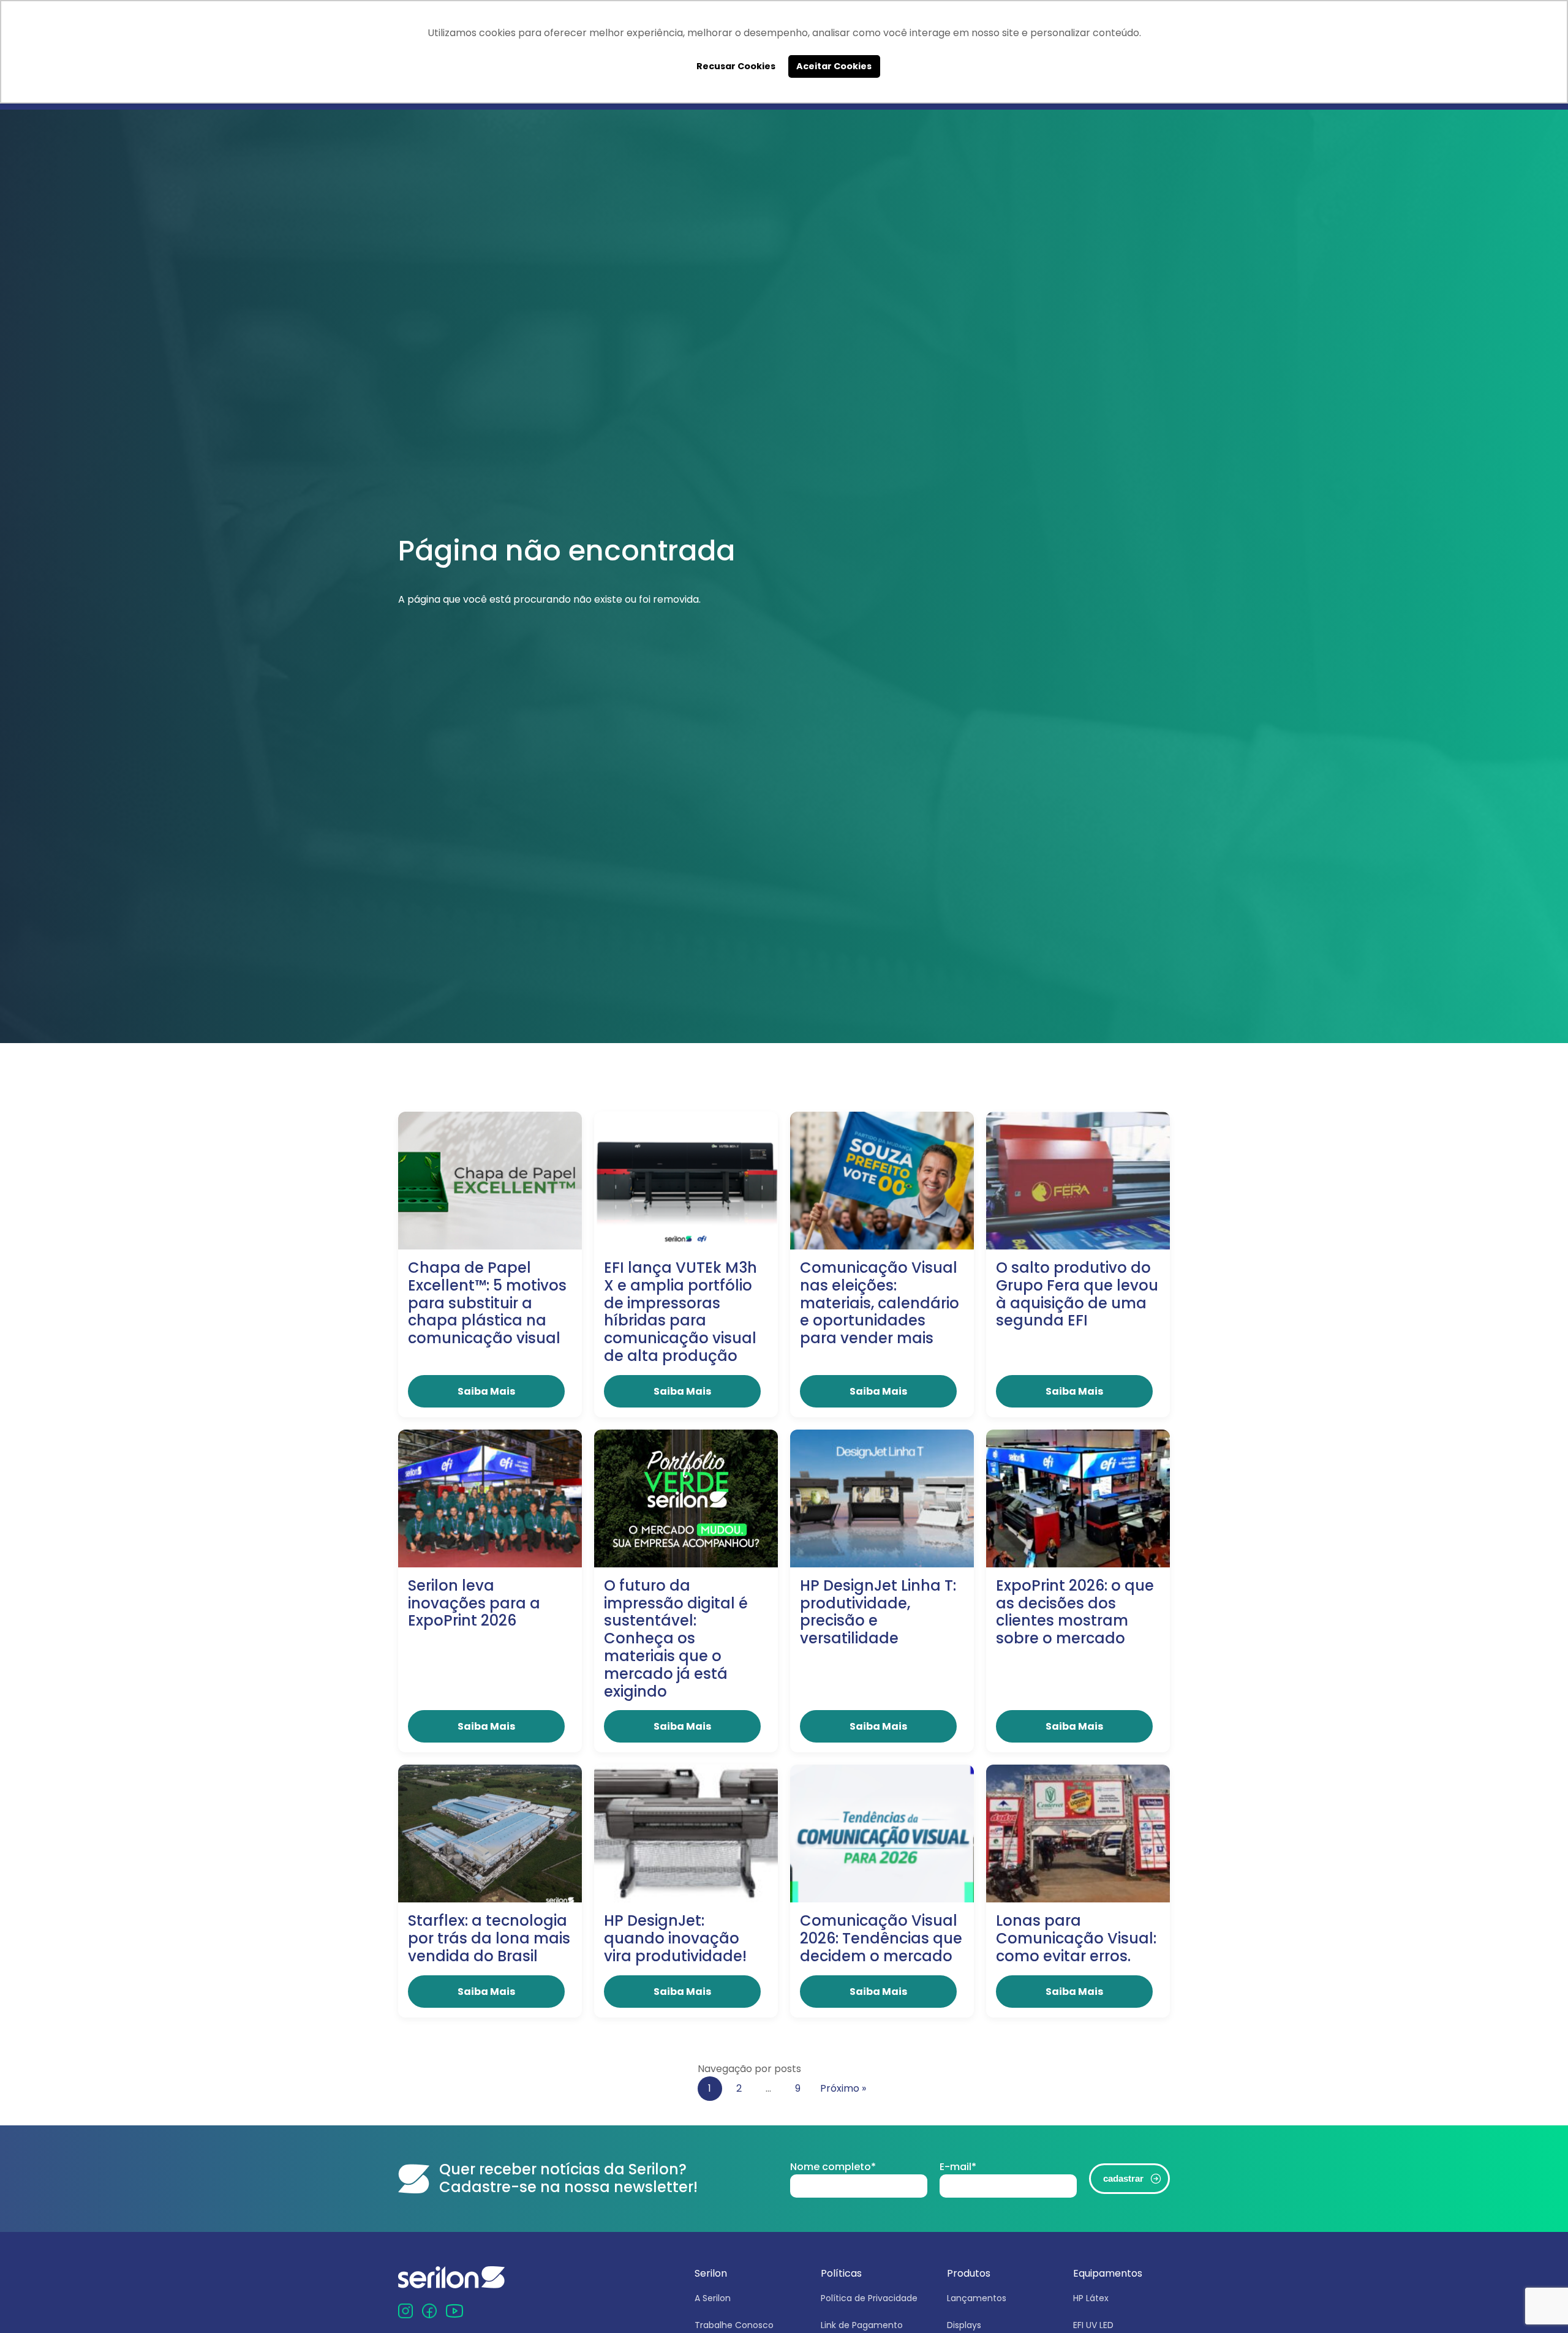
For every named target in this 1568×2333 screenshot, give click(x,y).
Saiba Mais (486, 1391)
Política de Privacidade (869, 2298)
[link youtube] (454, 2311)
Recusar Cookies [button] (736, 66)
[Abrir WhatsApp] (1537, 2302)
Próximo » (843, 2088)
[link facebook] (429, 2311)
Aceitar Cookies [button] (834, 66)
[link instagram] (405, 2311)
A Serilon (713, 2298)
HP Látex (1091, 2298)
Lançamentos (977, 2298)
